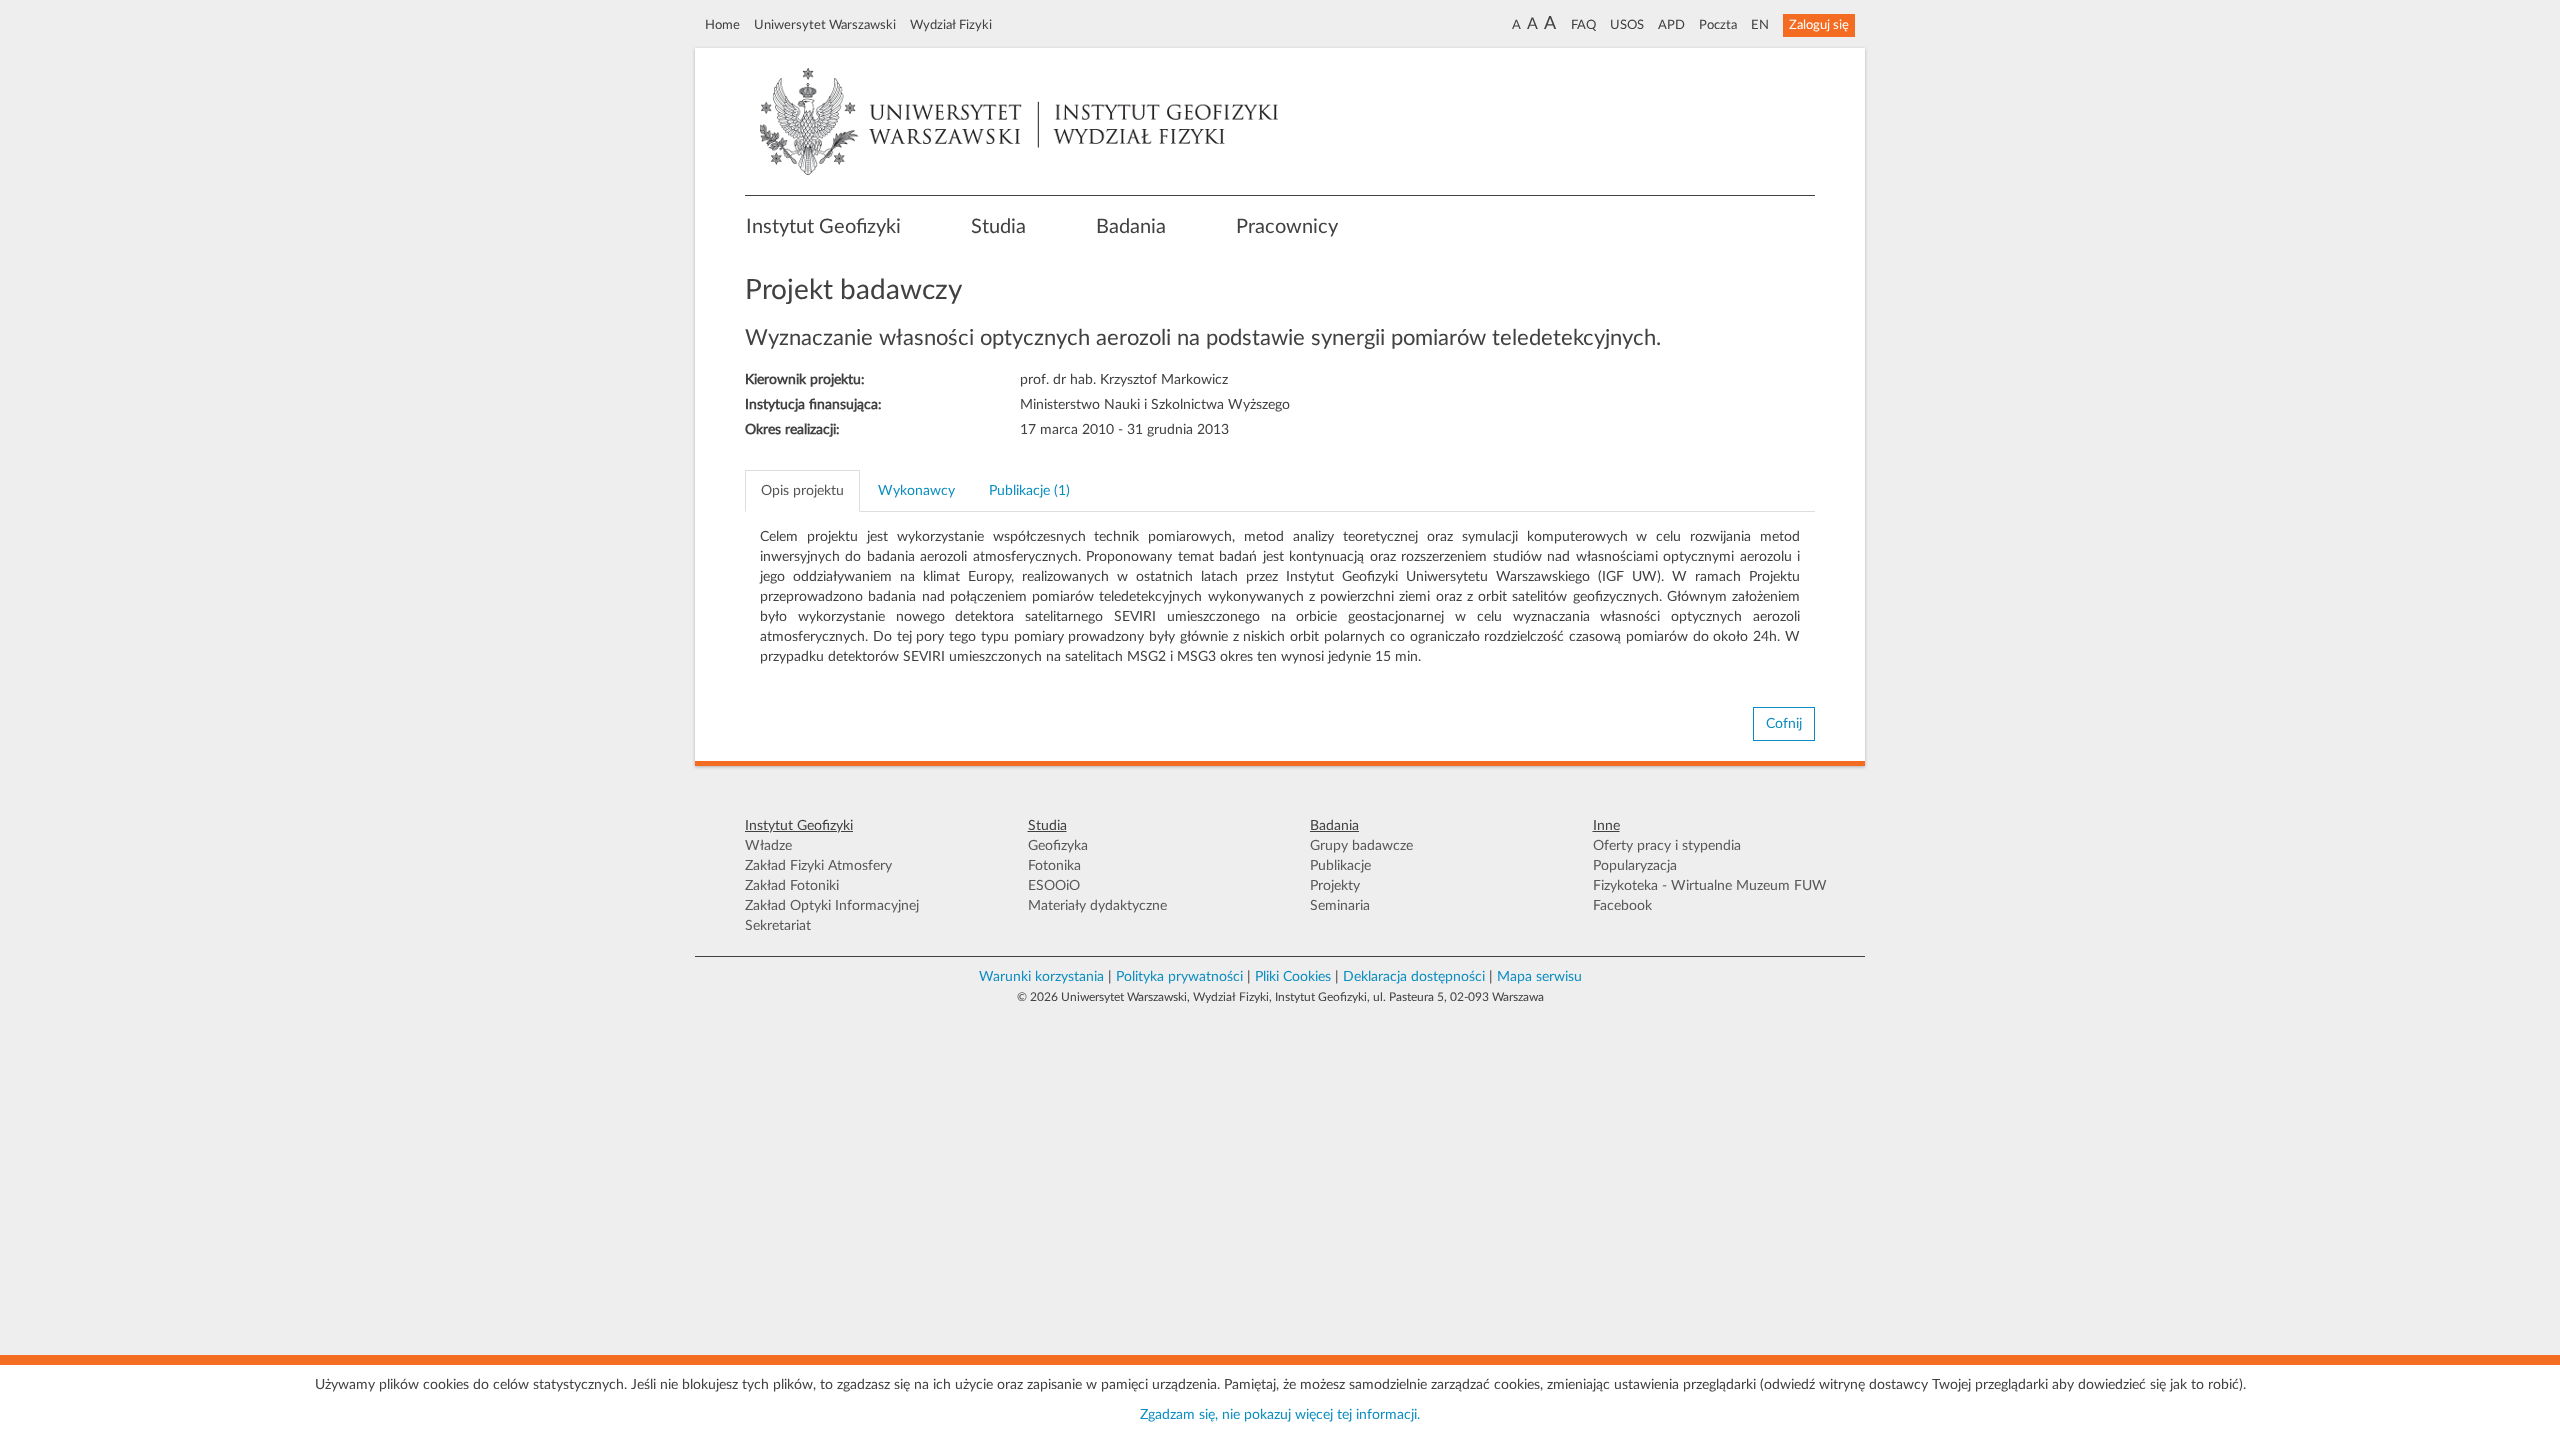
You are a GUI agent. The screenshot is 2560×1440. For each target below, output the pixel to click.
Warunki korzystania (1041, 977)
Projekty (1335, 886)
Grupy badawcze (1361, 846)
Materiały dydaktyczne (1097, 906)
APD (1671, 25)
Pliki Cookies (1293, 977)
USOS (1627, 25)
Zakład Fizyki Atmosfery (818, 866)
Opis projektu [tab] (802, 491)
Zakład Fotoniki (792, 886)
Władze (768, 846)
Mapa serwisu (1539, 977)
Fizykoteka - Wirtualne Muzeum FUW (1710, 886)
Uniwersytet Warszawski (825, 25)
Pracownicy (1287, 227)
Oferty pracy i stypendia (1667, 846)
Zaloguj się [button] (1819, 25)
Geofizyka (1058, 846)
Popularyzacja (1635, 866)
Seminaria (1340, 906)
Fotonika (1054, 866)
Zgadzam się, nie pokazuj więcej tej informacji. (1280, 1415)
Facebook (1622, 906)
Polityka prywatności (1179, 977)
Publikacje (1340, 866)
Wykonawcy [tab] (916, 491)
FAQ (1583, 25)
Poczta (1718, 25)
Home (722, 25)
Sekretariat (778, 926)
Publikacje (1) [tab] (1029, 491)
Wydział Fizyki (951, 25)
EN (1760, 25)
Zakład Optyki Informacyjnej (832, 906)
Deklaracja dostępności (1414, 977)
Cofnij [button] (1784, 724)
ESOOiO (1054, 886)
